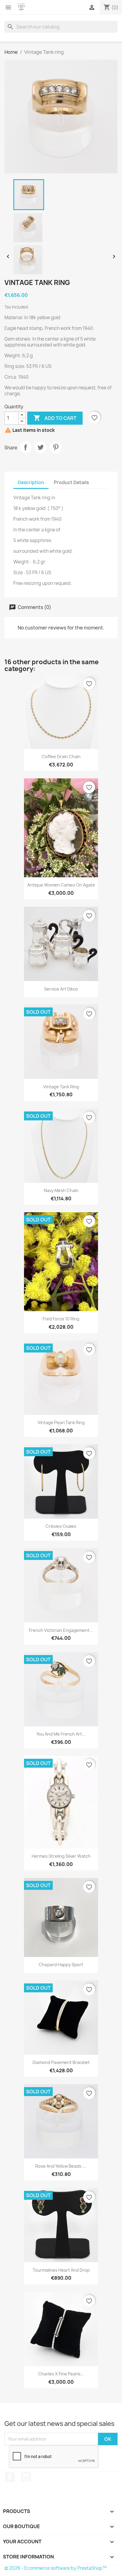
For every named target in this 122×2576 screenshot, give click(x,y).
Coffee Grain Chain (61, 756)
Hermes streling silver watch (61, 1856)
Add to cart (55, 418)
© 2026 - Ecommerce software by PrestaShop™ (56, 2568)
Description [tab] (31, 482)
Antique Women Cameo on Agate (61, 885)
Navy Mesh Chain (61, 1190)
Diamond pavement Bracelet (61, 2062)
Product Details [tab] (71, 482)
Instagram (26, 2477)
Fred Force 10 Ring (61, 1319)
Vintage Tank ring (61, 1087)
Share (25, 447)
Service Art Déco (61, 989)
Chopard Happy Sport (61, 1965)
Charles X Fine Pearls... (61, 2374)
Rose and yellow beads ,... (61, 2166)
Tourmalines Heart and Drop (61, 2270)
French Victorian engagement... (61, 1630)
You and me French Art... (61, 1734)
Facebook (10, 2477)
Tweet (41, 447)
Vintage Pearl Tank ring (61, 1422)
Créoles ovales (61, 1526)
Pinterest (56, 447)
